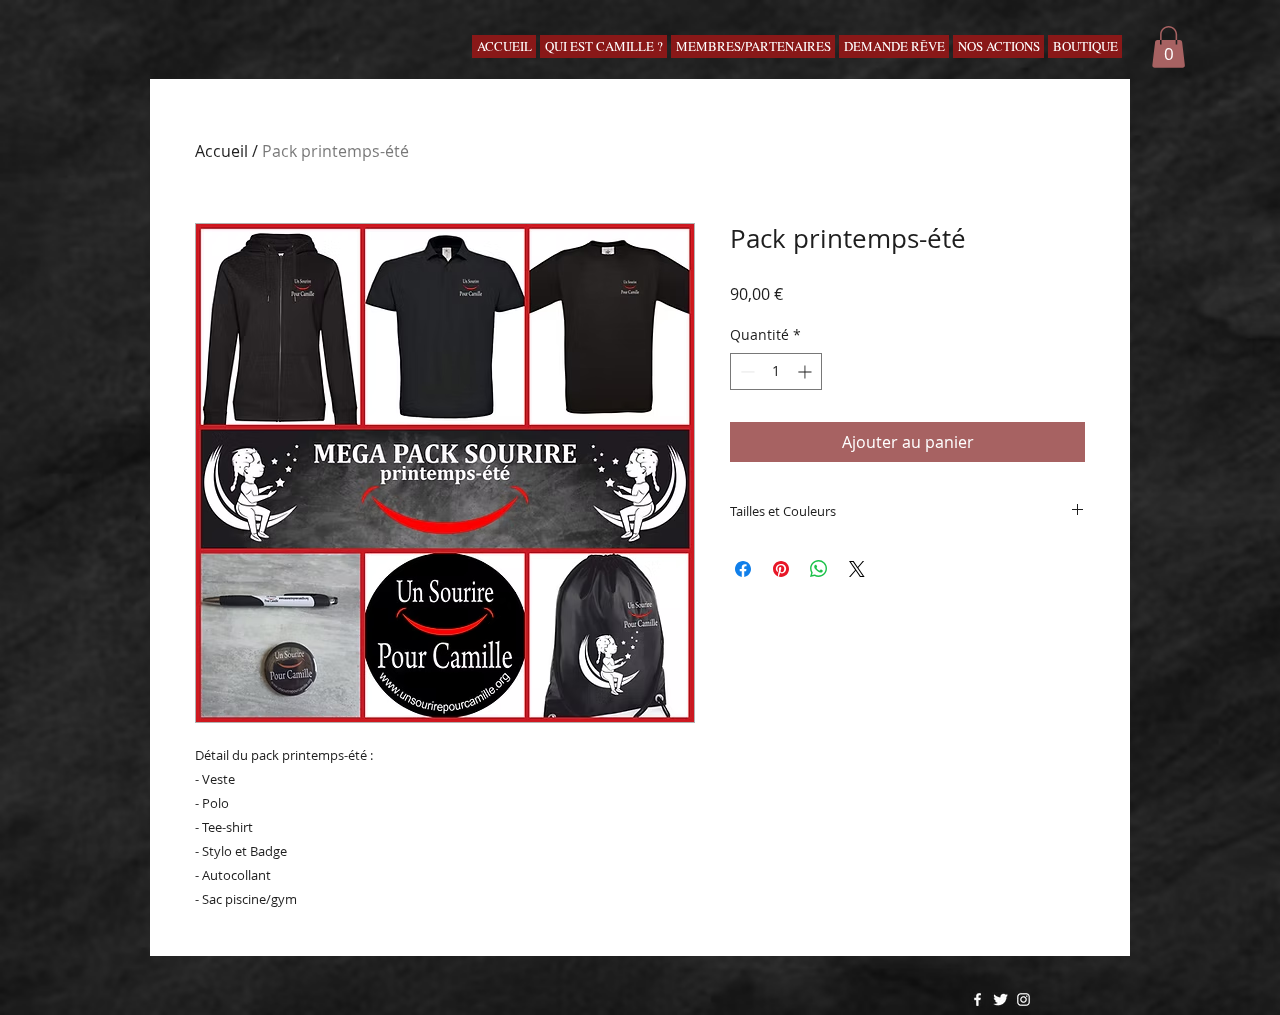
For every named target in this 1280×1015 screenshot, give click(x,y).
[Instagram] (1023, 999)
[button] (1168, 47)
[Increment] (806, 371)
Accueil (221, 151)
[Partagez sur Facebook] (743, 569)
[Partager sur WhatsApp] (819, 569)
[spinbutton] (776, 371)
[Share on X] (857, 569)
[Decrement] (745, 371)
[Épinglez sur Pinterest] (781, 569)
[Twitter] (1000, 999)
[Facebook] (977, 999)
